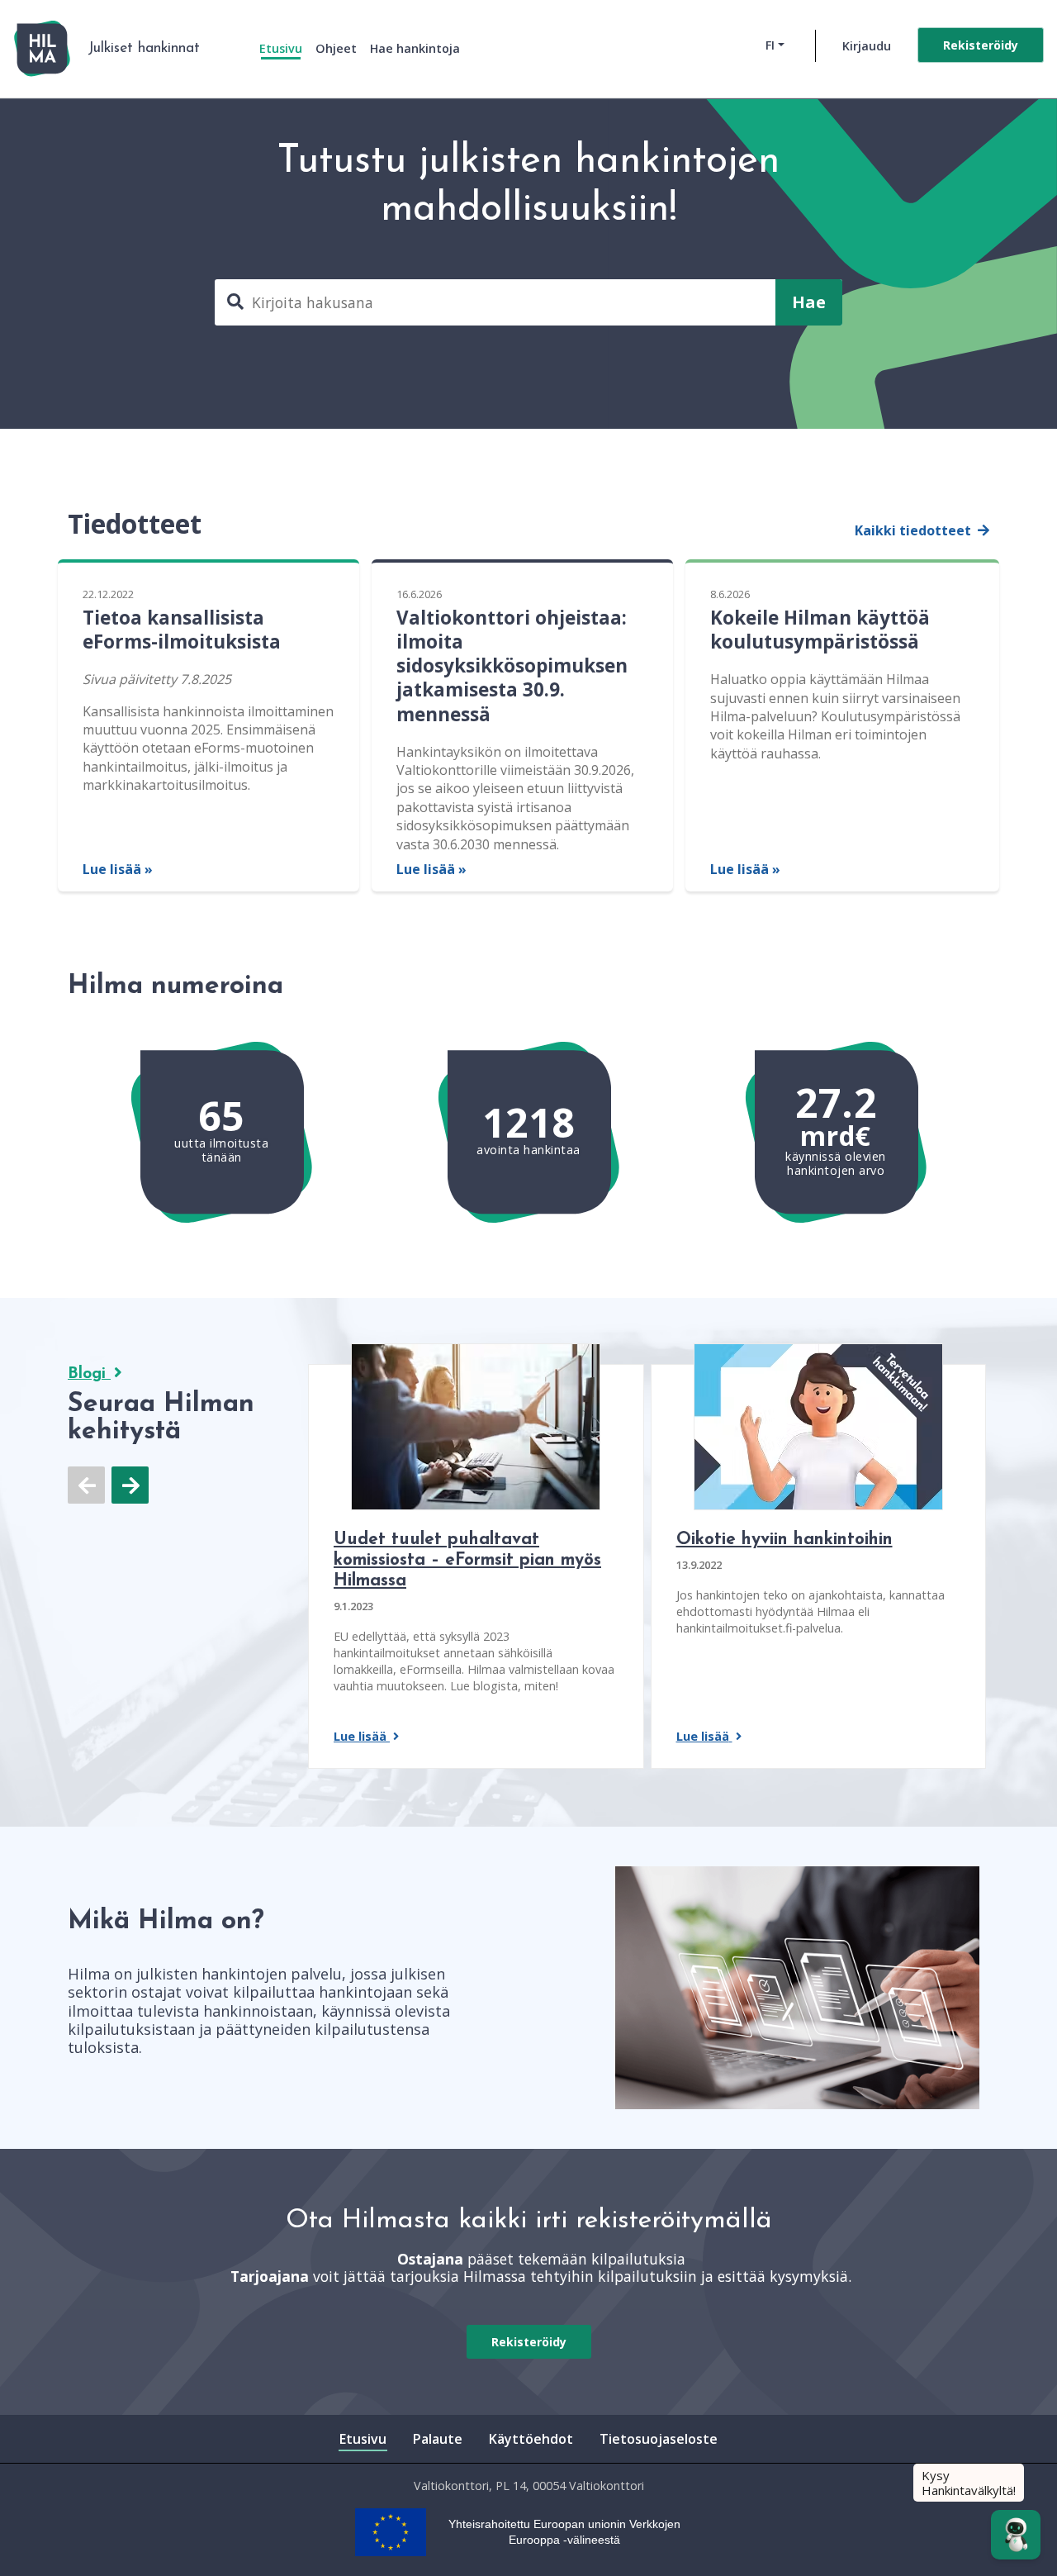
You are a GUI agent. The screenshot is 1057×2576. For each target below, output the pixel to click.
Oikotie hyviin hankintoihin (784, 1540)
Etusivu (281, 48)
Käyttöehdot (531, 2439)
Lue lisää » (118, 869)
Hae (809, 302)
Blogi (89, 1374)
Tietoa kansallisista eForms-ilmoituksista (182, 630)
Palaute (438, 2439)
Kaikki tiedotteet (915, 530)
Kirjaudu (867, 46)
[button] (809, 302)
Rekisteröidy (981, 45)
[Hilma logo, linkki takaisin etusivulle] (42, 49)
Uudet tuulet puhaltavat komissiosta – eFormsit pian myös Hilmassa (467, 1560)
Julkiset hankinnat (144, 48)
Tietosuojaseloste (659, 2439)
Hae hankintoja (415, 48)
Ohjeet (336, 48)
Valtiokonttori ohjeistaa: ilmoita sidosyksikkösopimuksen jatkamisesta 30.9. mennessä (512, 666)
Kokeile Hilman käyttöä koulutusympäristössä (820, 630)
